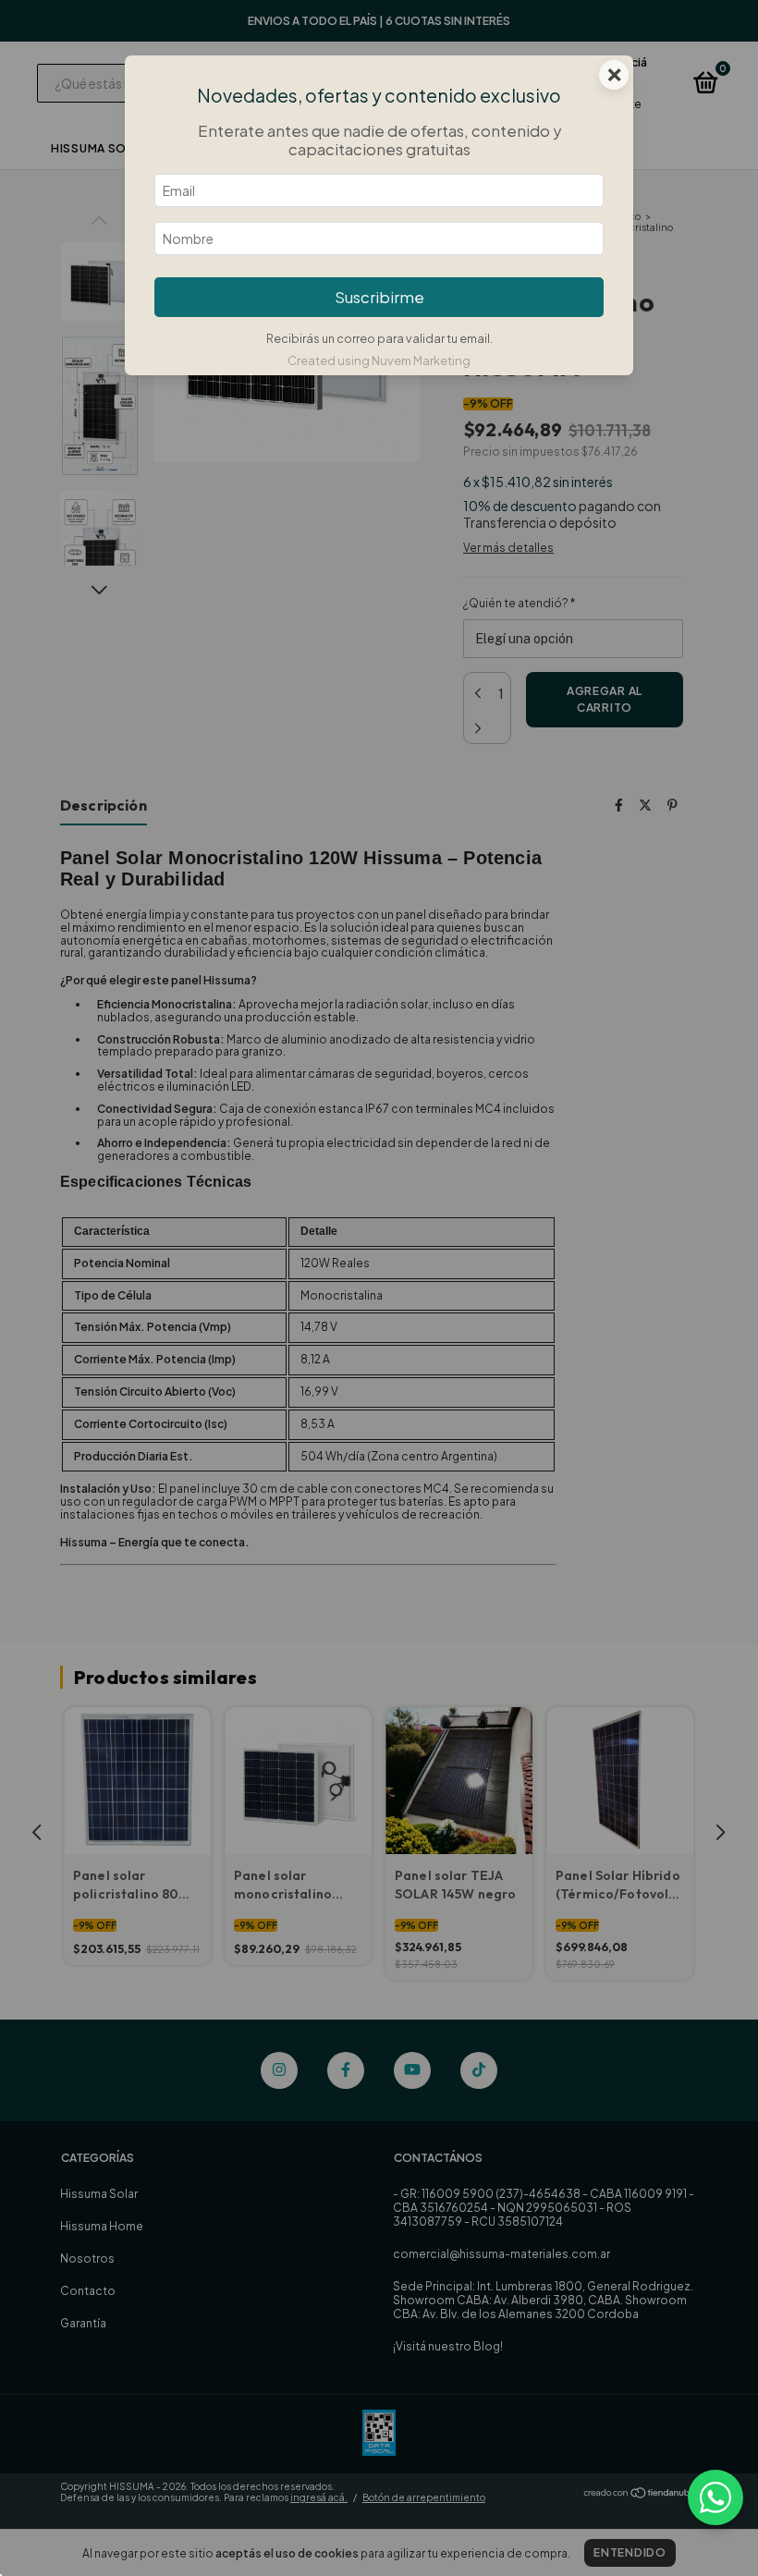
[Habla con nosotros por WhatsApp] (715, 2497)
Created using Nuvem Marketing (379, 360)
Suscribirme (379, 297)
